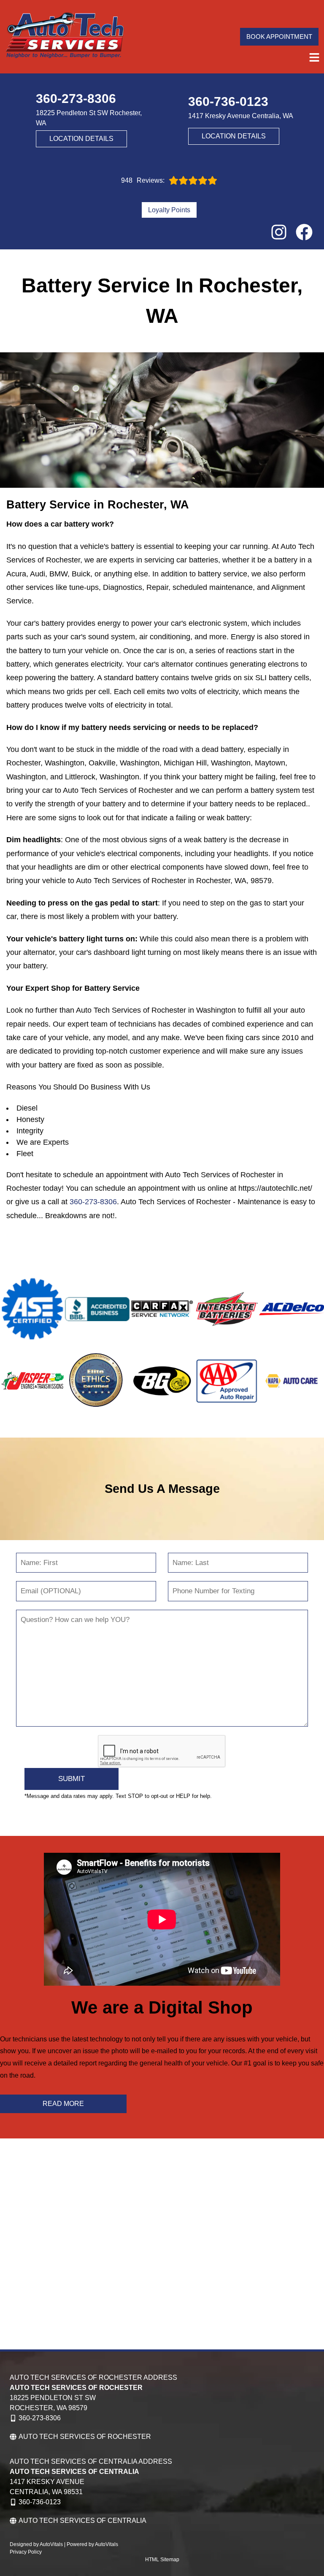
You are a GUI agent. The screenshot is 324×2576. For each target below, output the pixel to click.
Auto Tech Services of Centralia (82, 2521)
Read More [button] (63, 2104)
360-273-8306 (93, 1202)
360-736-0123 (40, 2502)
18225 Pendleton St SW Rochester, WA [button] (89, 118)
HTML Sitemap (162, 2560)
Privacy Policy (26, 2552)
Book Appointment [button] (279, 36)
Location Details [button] (81, 139)
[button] (279, 232)
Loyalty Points (169, 210)
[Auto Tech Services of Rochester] (65, 37)
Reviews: (143, 181)
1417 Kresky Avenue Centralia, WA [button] (241, 116)
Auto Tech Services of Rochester (85, 2437)
